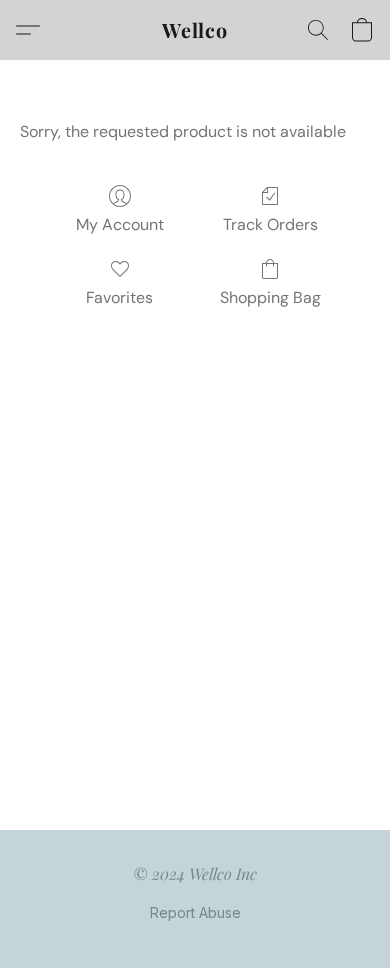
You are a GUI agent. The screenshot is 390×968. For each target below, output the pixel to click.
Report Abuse (195, 912)
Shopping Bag (270, 297)
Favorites (119, 297)
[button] (195, 30)
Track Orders (270, 224)
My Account (120, 224)
